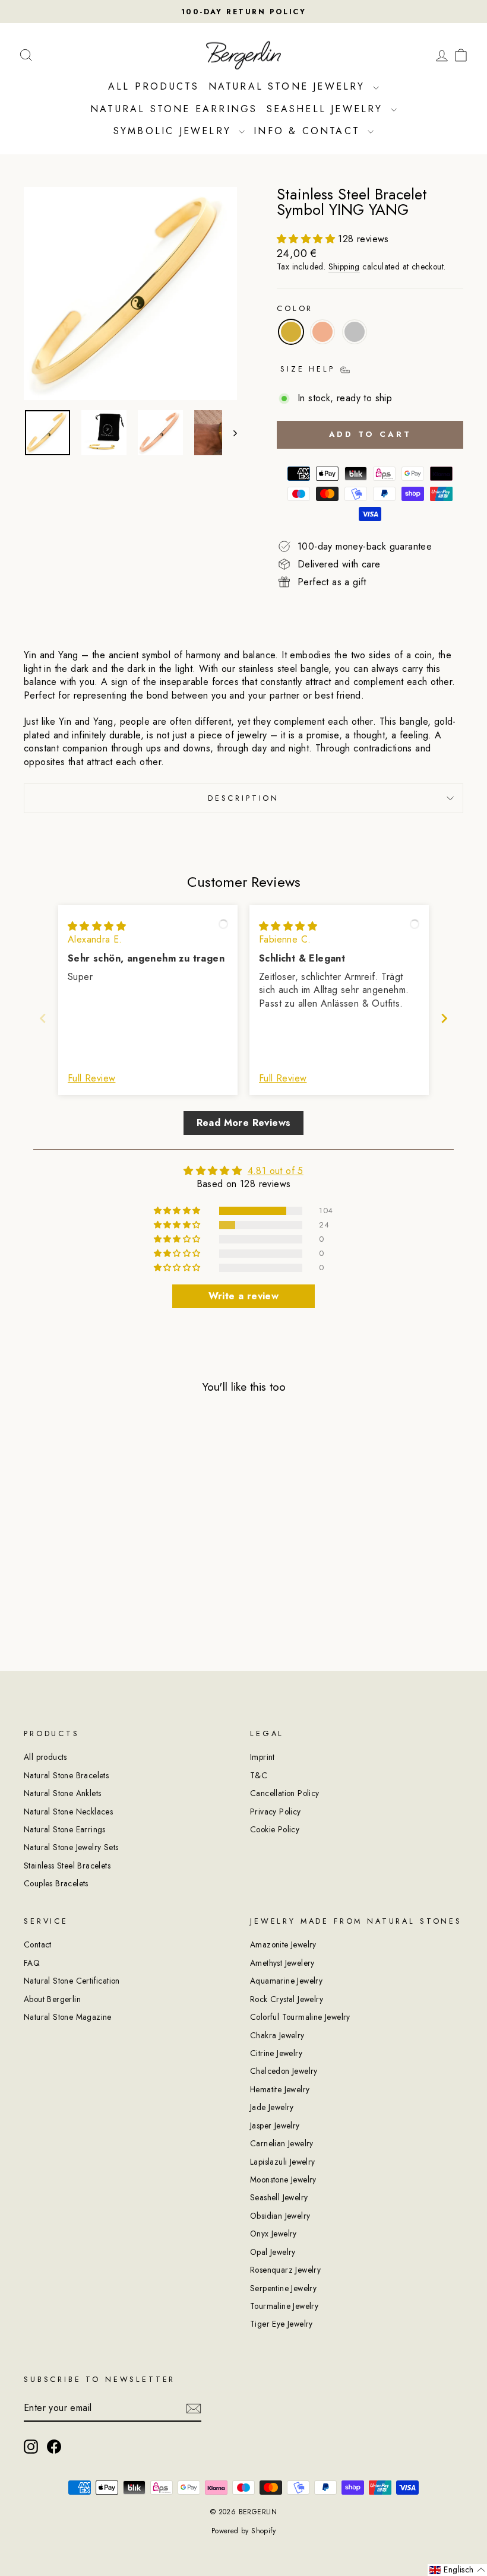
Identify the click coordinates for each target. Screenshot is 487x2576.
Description (243, 798)
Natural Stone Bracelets (66, 1775)
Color (295, 309)
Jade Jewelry (272, 2107)
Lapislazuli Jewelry (283, 2162)
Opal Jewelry (273, 2252)
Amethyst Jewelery (282, 1963)
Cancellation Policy (285, 1793)
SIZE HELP (310, 369)
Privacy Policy (276, 1812)
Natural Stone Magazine (68, 2017)
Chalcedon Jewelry (284, 2071)
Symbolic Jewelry (175, 131)
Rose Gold (322, 332)
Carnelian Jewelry (282, 2143)
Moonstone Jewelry (283, 2180)
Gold (291, 332)
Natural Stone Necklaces (68, 1812)
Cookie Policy (275, 1829)
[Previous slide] (43, 1018)
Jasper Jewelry (275, 2125)
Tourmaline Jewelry (284, 2306)
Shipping (344, 267)
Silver (355, 332)
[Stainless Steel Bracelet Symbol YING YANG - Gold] (58, 1586)
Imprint (263, 1757)
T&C (259, 1775)
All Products (154, 86)
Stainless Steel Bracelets (67, 1866)
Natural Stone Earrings (174, 109)
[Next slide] (444, 1018)
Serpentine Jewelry (283, 2288)
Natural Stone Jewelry (289, 86)
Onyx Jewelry (273, 2234)
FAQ (32, 1963)
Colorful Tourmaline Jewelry (300, 2017)
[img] (97, 926)
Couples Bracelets (56, 1883)
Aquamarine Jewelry (286, 1981)
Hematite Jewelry (280, 2089)
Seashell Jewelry (327, 109)
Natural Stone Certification (72, 1981)
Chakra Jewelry (277, 2035)
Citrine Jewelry (276, 2053)
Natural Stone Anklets (62, 1793)
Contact (38, 1944)
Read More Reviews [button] (244, 1123)
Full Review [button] (91, 1078)
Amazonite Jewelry (283, 1944)
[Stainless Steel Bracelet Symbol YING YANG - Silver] (90, 1586)
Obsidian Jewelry (280, 2216)
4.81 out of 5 (276, 1171)
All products (45, 1757)
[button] (307, 239)
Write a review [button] (244, 1296)
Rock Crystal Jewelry (287, 1999)
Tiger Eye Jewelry (282, 2324)
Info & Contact (309, 131)
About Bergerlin (52, 1999)
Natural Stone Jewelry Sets (71, 1847)
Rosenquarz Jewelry (285, 2270)
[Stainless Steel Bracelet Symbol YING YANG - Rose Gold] (74, 1586)
